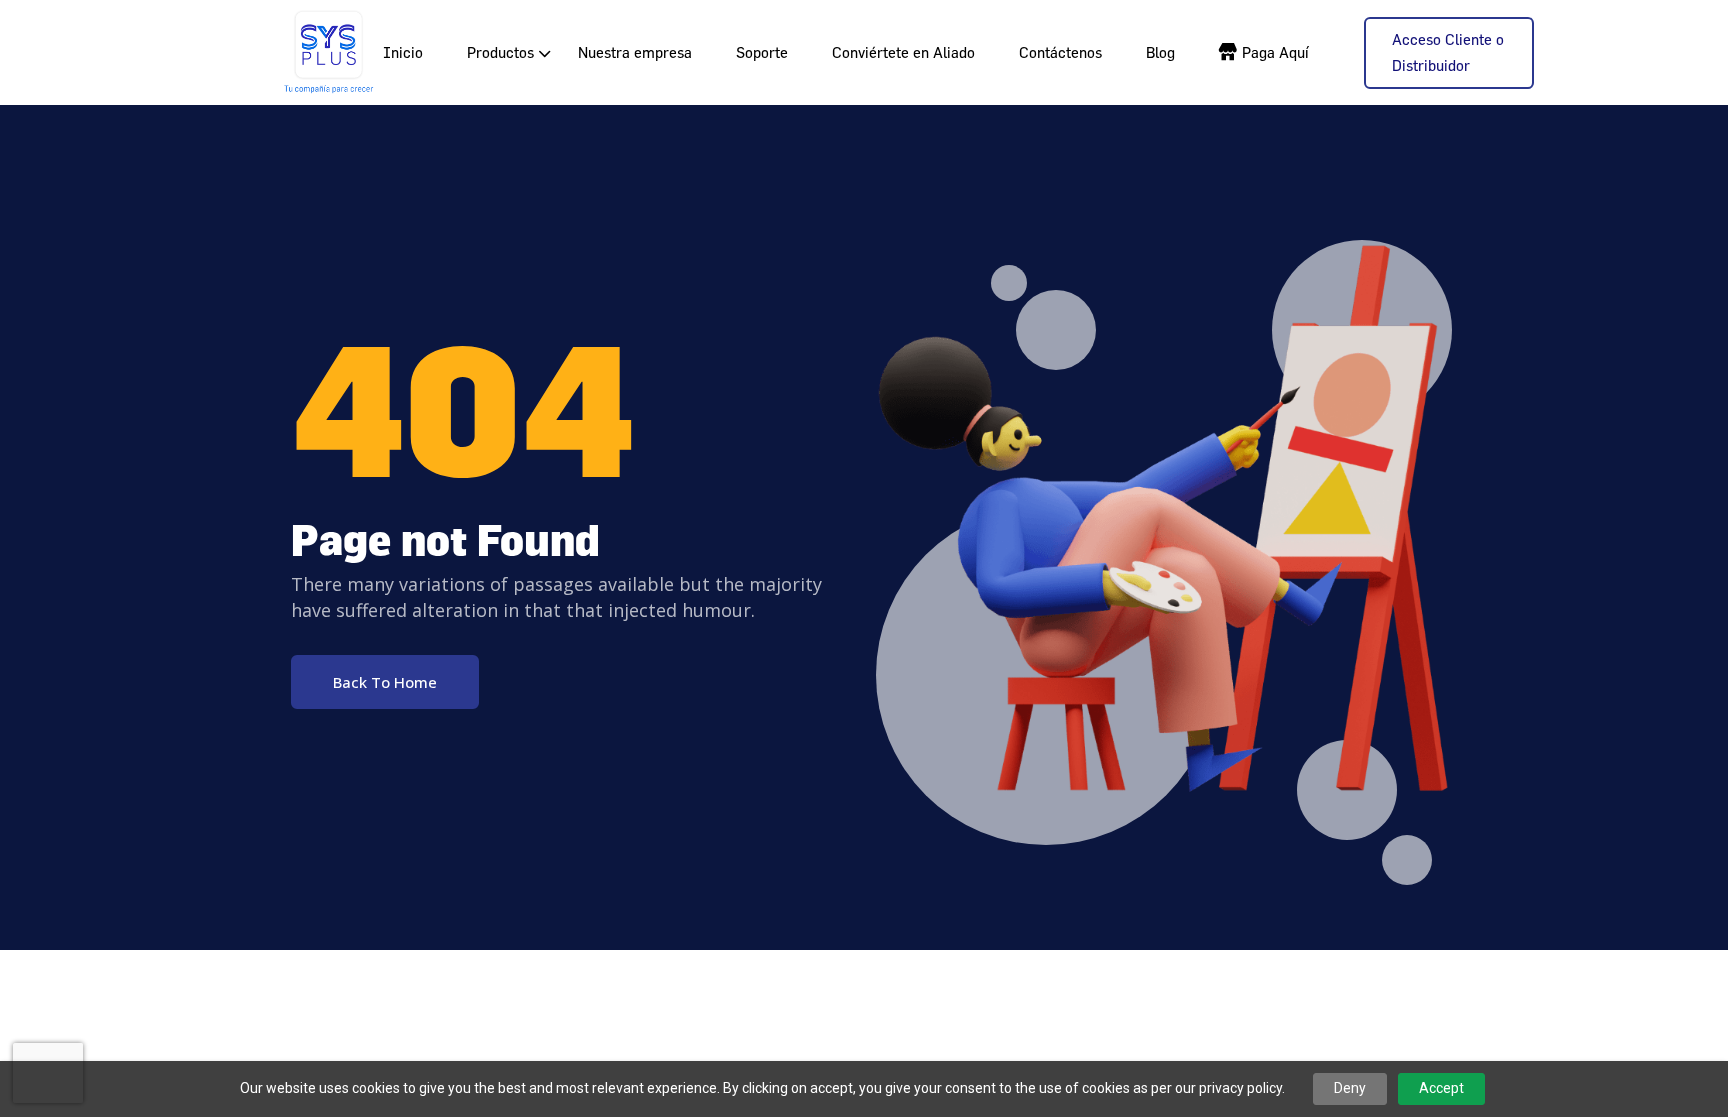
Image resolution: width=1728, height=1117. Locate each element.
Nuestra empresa (635, 52)
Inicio (403, 52)
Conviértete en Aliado (903, 52)
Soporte (762, 52)
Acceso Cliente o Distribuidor (1448, 52)
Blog (1160, 52)
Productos (500, 52)
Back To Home (385, 682)
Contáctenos (1060, 52)
